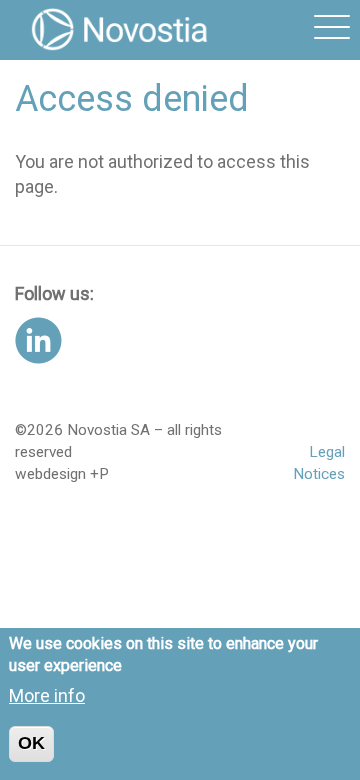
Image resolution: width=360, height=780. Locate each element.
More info (47, 695)
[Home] (120, 29)
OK (31, 743)
